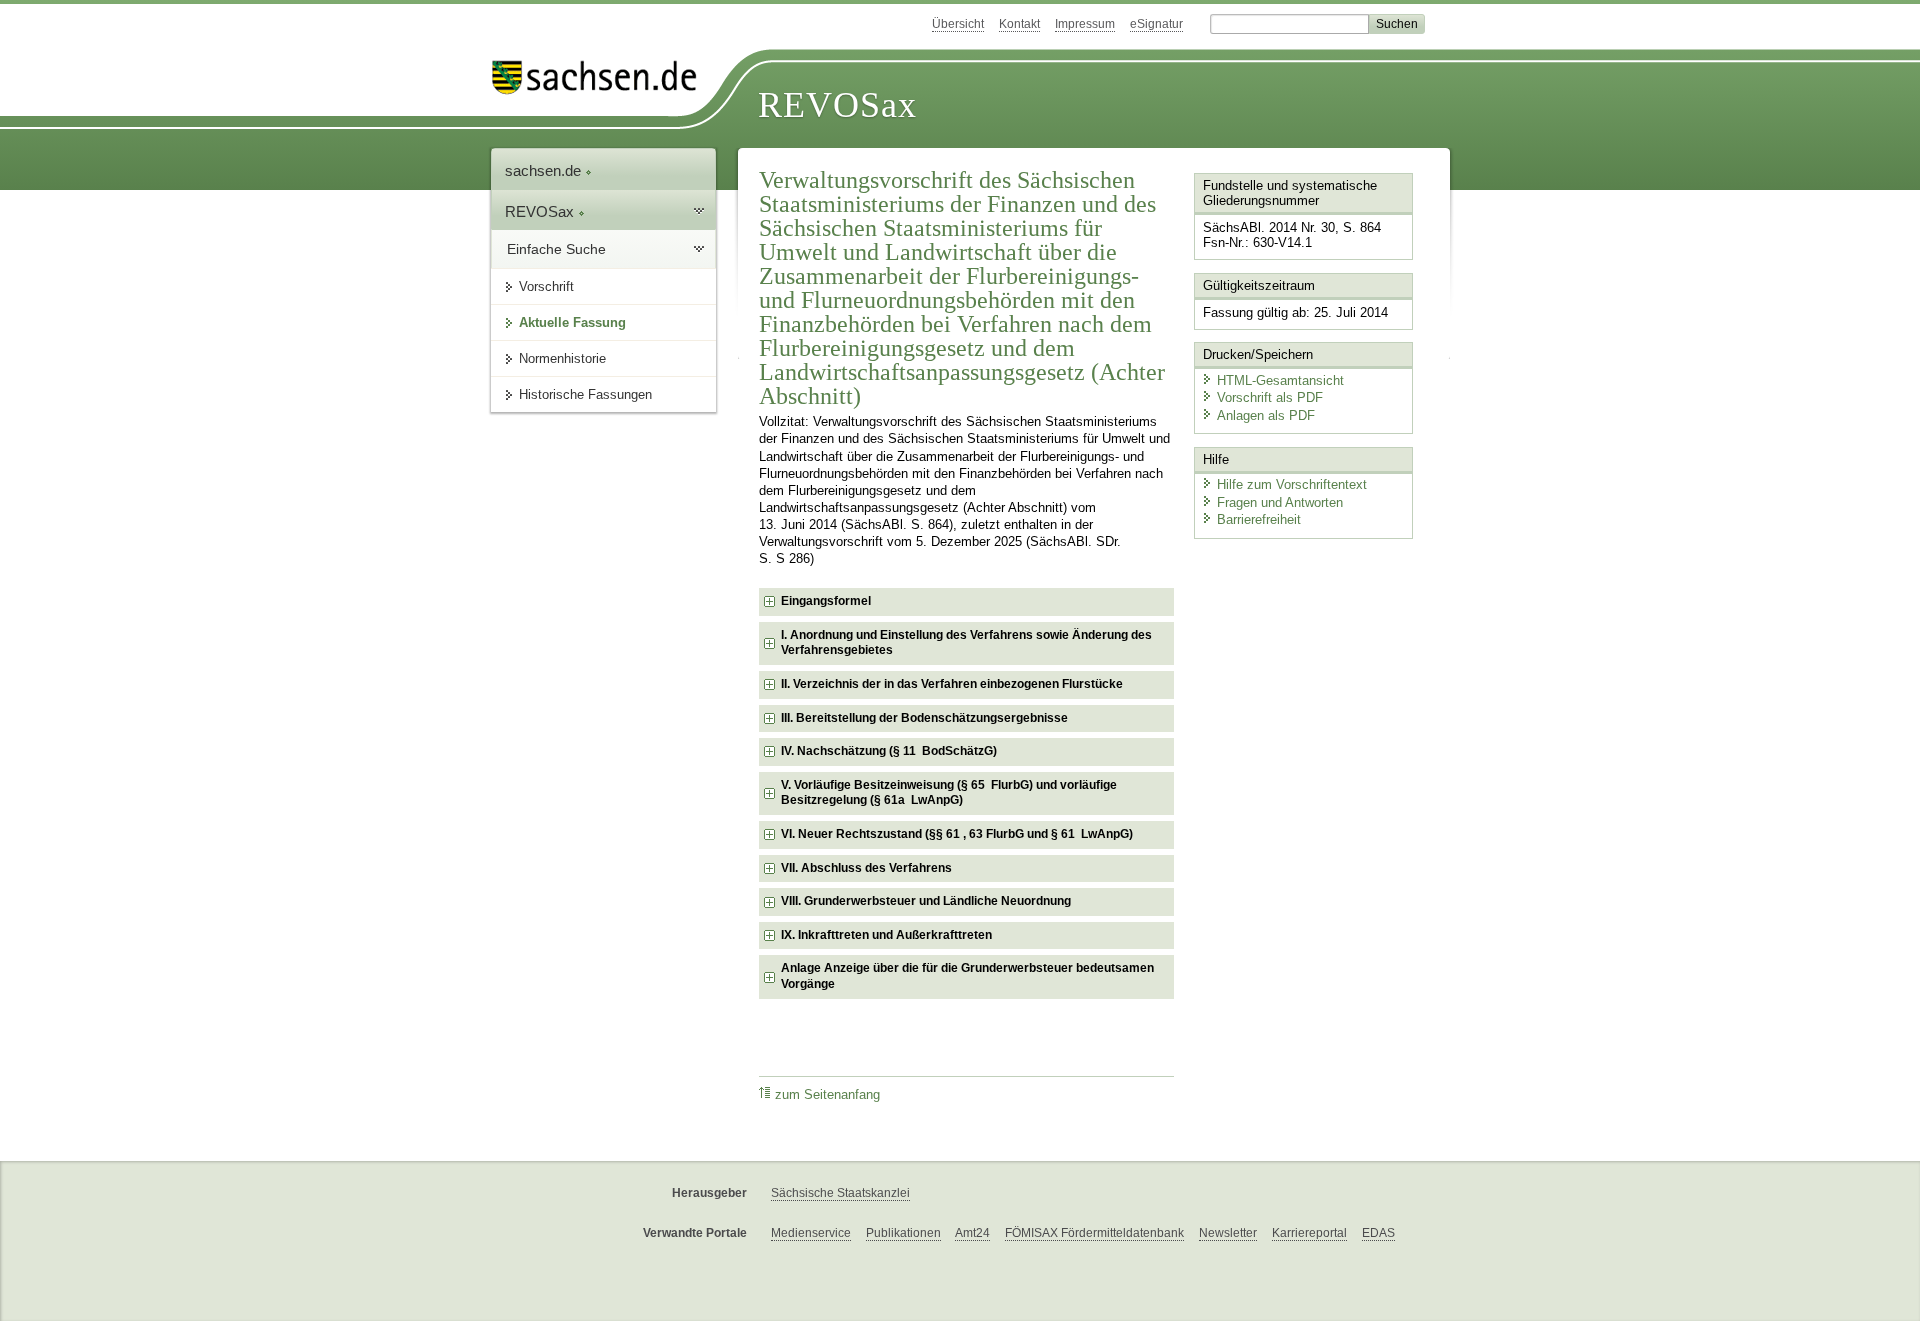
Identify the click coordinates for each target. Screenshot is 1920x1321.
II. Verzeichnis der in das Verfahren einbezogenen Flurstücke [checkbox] (952, 684)
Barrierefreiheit (1259, 519)
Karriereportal (1309, 1233)
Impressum (1085, 24)
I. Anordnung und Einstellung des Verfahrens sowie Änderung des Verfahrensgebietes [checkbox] (966, 643)
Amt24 (972, 1233)
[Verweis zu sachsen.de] (602, 77)
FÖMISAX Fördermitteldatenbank (1094, 1233)
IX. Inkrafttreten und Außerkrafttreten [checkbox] (886, 935)
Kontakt (1019, 24)
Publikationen (903, 1233)
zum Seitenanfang (827, 1095)
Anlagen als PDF (1266, 415)
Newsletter (1228, 1233)
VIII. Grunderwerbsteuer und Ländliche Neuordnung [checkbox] (926, 901)
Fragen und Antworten (1280, 502)
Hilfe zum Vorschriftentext (1292, 484)
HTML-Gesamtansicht (1280, 380)
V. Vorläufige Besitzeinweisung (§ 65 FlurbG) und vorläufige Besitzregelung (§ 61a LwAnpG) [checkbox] (949, 793)
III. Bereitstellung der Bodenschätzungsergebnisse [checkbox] (924, 718)
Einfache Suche (556, 249)
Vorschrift (546, 286)
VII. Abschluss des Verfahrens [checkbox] (866, 868)
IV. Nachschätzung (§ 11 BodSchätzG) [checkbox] (889, 751)
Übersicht (958, 24)
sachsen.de (545, 170)
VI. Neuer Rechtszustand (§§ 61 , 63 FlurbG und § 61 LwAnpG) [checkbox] (957, 834)
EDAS (1378, 1233)
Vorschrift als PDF (1270, 397)
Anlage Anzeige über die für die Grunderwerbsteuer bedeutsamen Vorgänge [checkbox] (967, 976)
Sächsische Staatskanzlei (840, 1193)
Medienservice (811, 1233)
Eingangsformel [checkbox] (826, 601)
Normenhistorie (562, 358)
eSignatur (1156, 24)
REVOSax (837, 105)
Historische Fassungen (585, 394)
